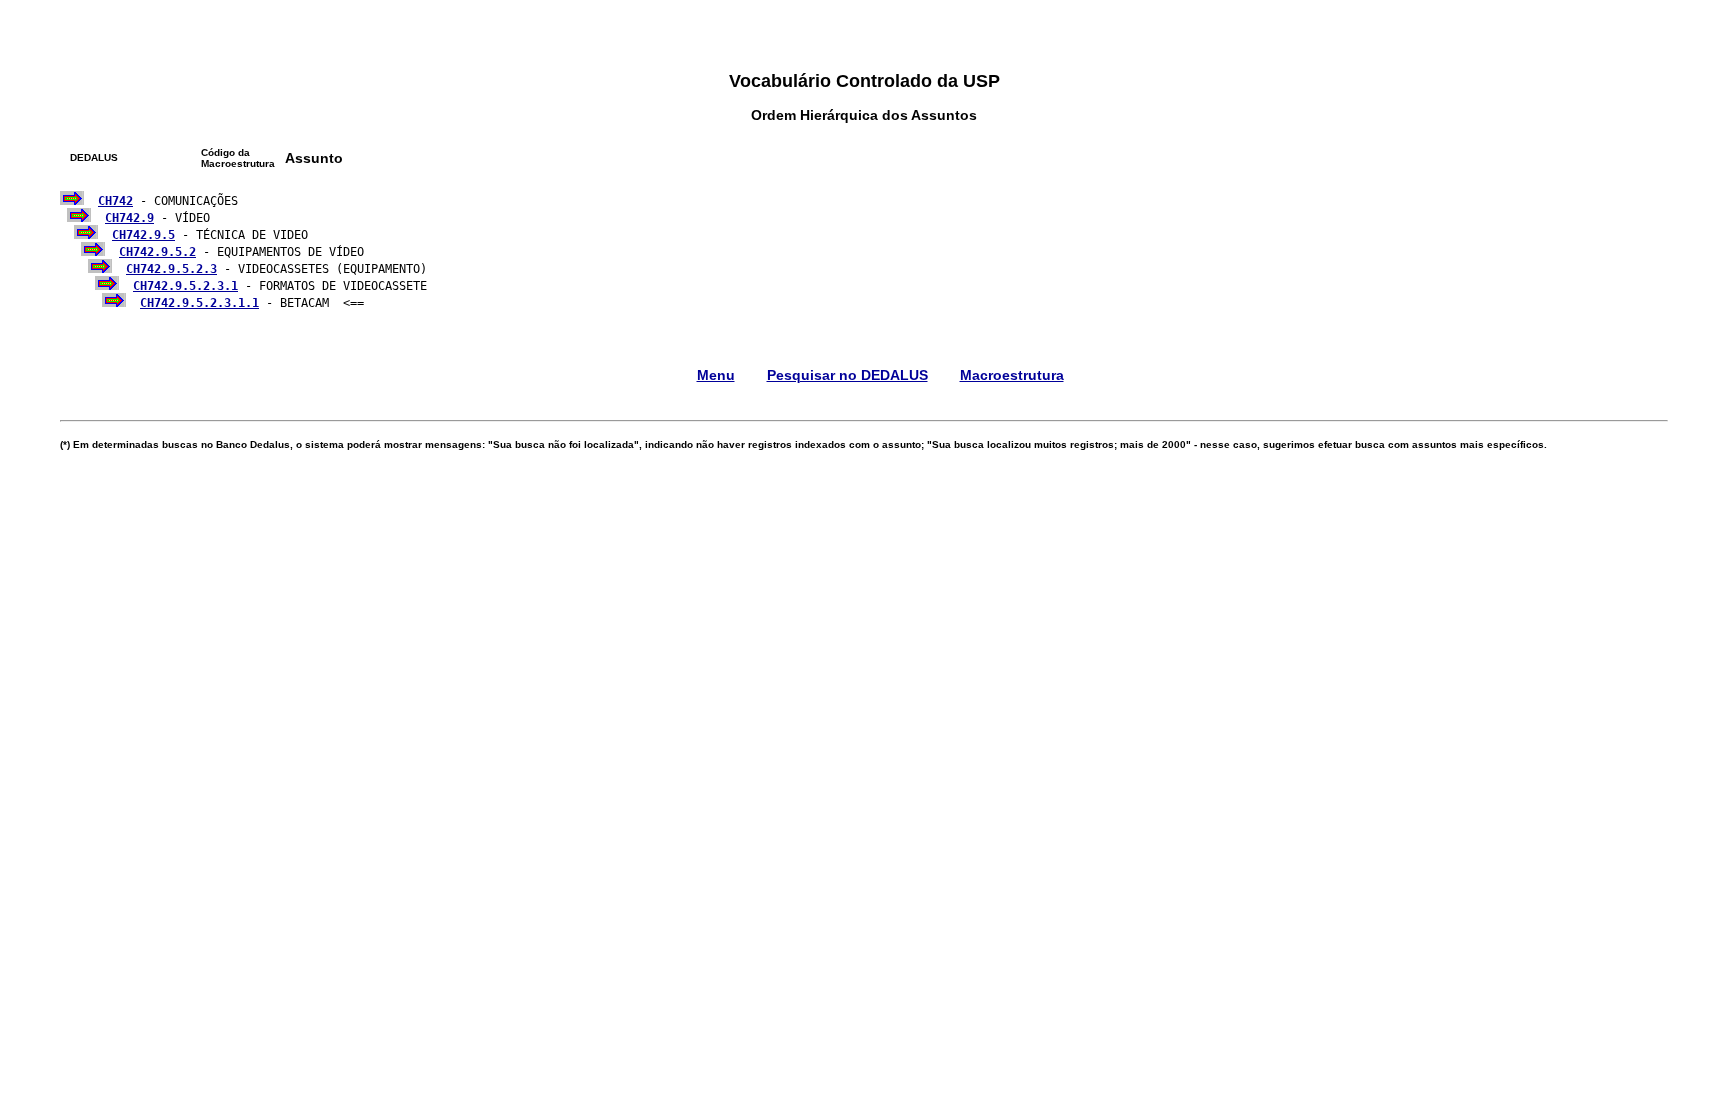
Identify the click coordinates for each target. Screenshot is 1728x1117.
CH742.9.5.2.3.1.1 (199, 303)
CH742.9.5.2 (157, 252)
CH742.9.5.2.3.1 (185, 286)
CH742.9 (129, 218)
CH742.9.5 (143, 235)
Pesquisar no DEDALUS (847, 375)
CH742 (115, 201)
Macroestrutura (1012, 375)
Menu (716, 375)
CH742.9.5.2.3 (171, 269)
